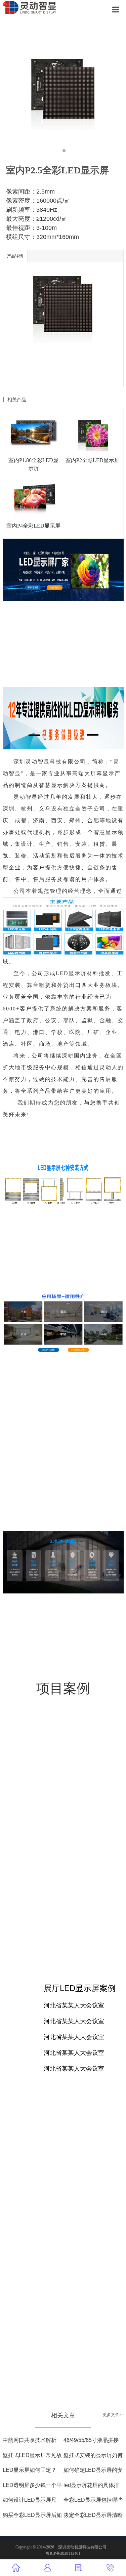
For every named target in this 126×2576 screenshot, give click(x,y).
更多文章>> (113, 2415)
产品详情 (15, 256)
